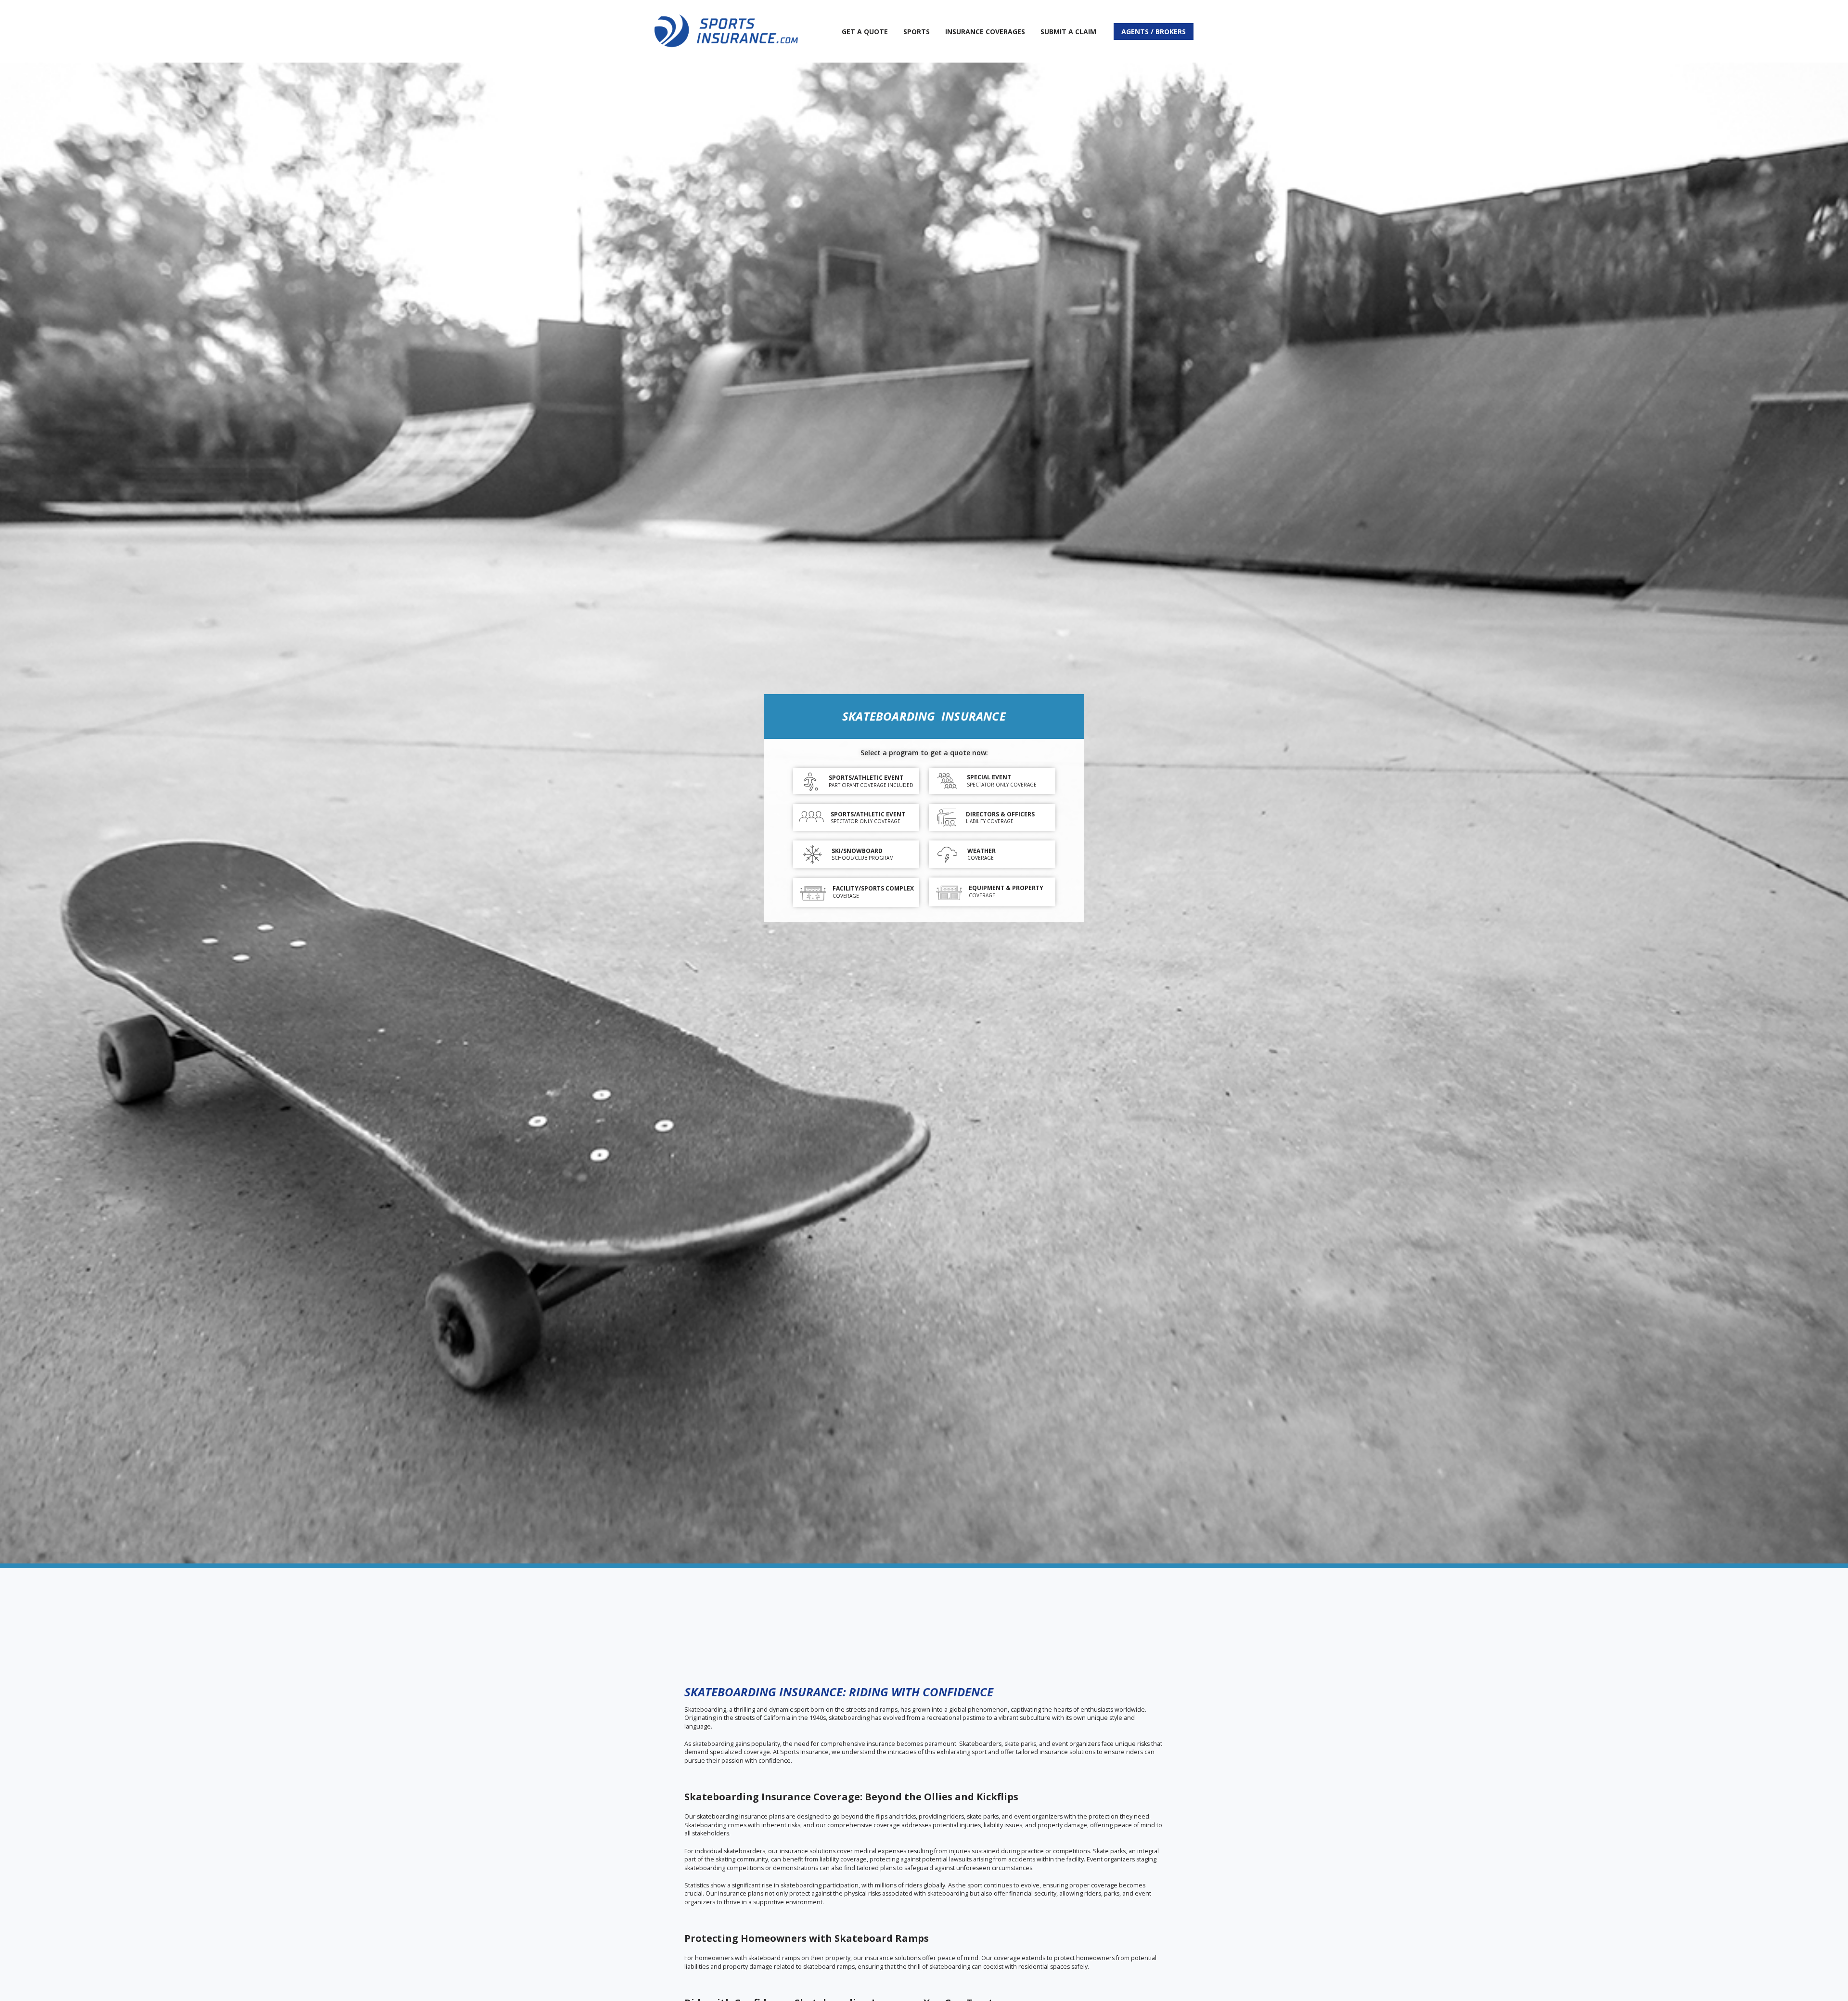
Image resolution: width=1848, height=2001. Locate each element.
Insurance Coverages (985, 32)
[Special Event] (947, 781)
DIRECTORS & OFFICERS (1000, 814)
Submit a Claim (1068, 32)
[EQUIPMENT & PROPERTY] (949, 892)
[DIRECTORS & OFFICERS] (947, 818)
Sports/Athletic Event (866, 778)
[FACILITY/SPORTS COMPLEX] (813, 892)
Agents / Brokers (1154, 32)
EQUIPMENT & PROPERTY (1006, 888)
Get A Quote (865, 32)
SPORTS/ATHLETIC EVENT (868, 814)
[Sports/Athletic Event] (811, 782)
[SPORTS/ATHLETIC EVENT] (811, 818)
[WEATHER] (947, 855)
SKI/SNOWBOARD (857, 851)
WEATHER (982, 851)
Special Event (989, 777)
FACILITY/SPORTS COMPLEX (873, 888)
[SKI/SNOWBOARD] (812, 854)
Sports (917, 32)
